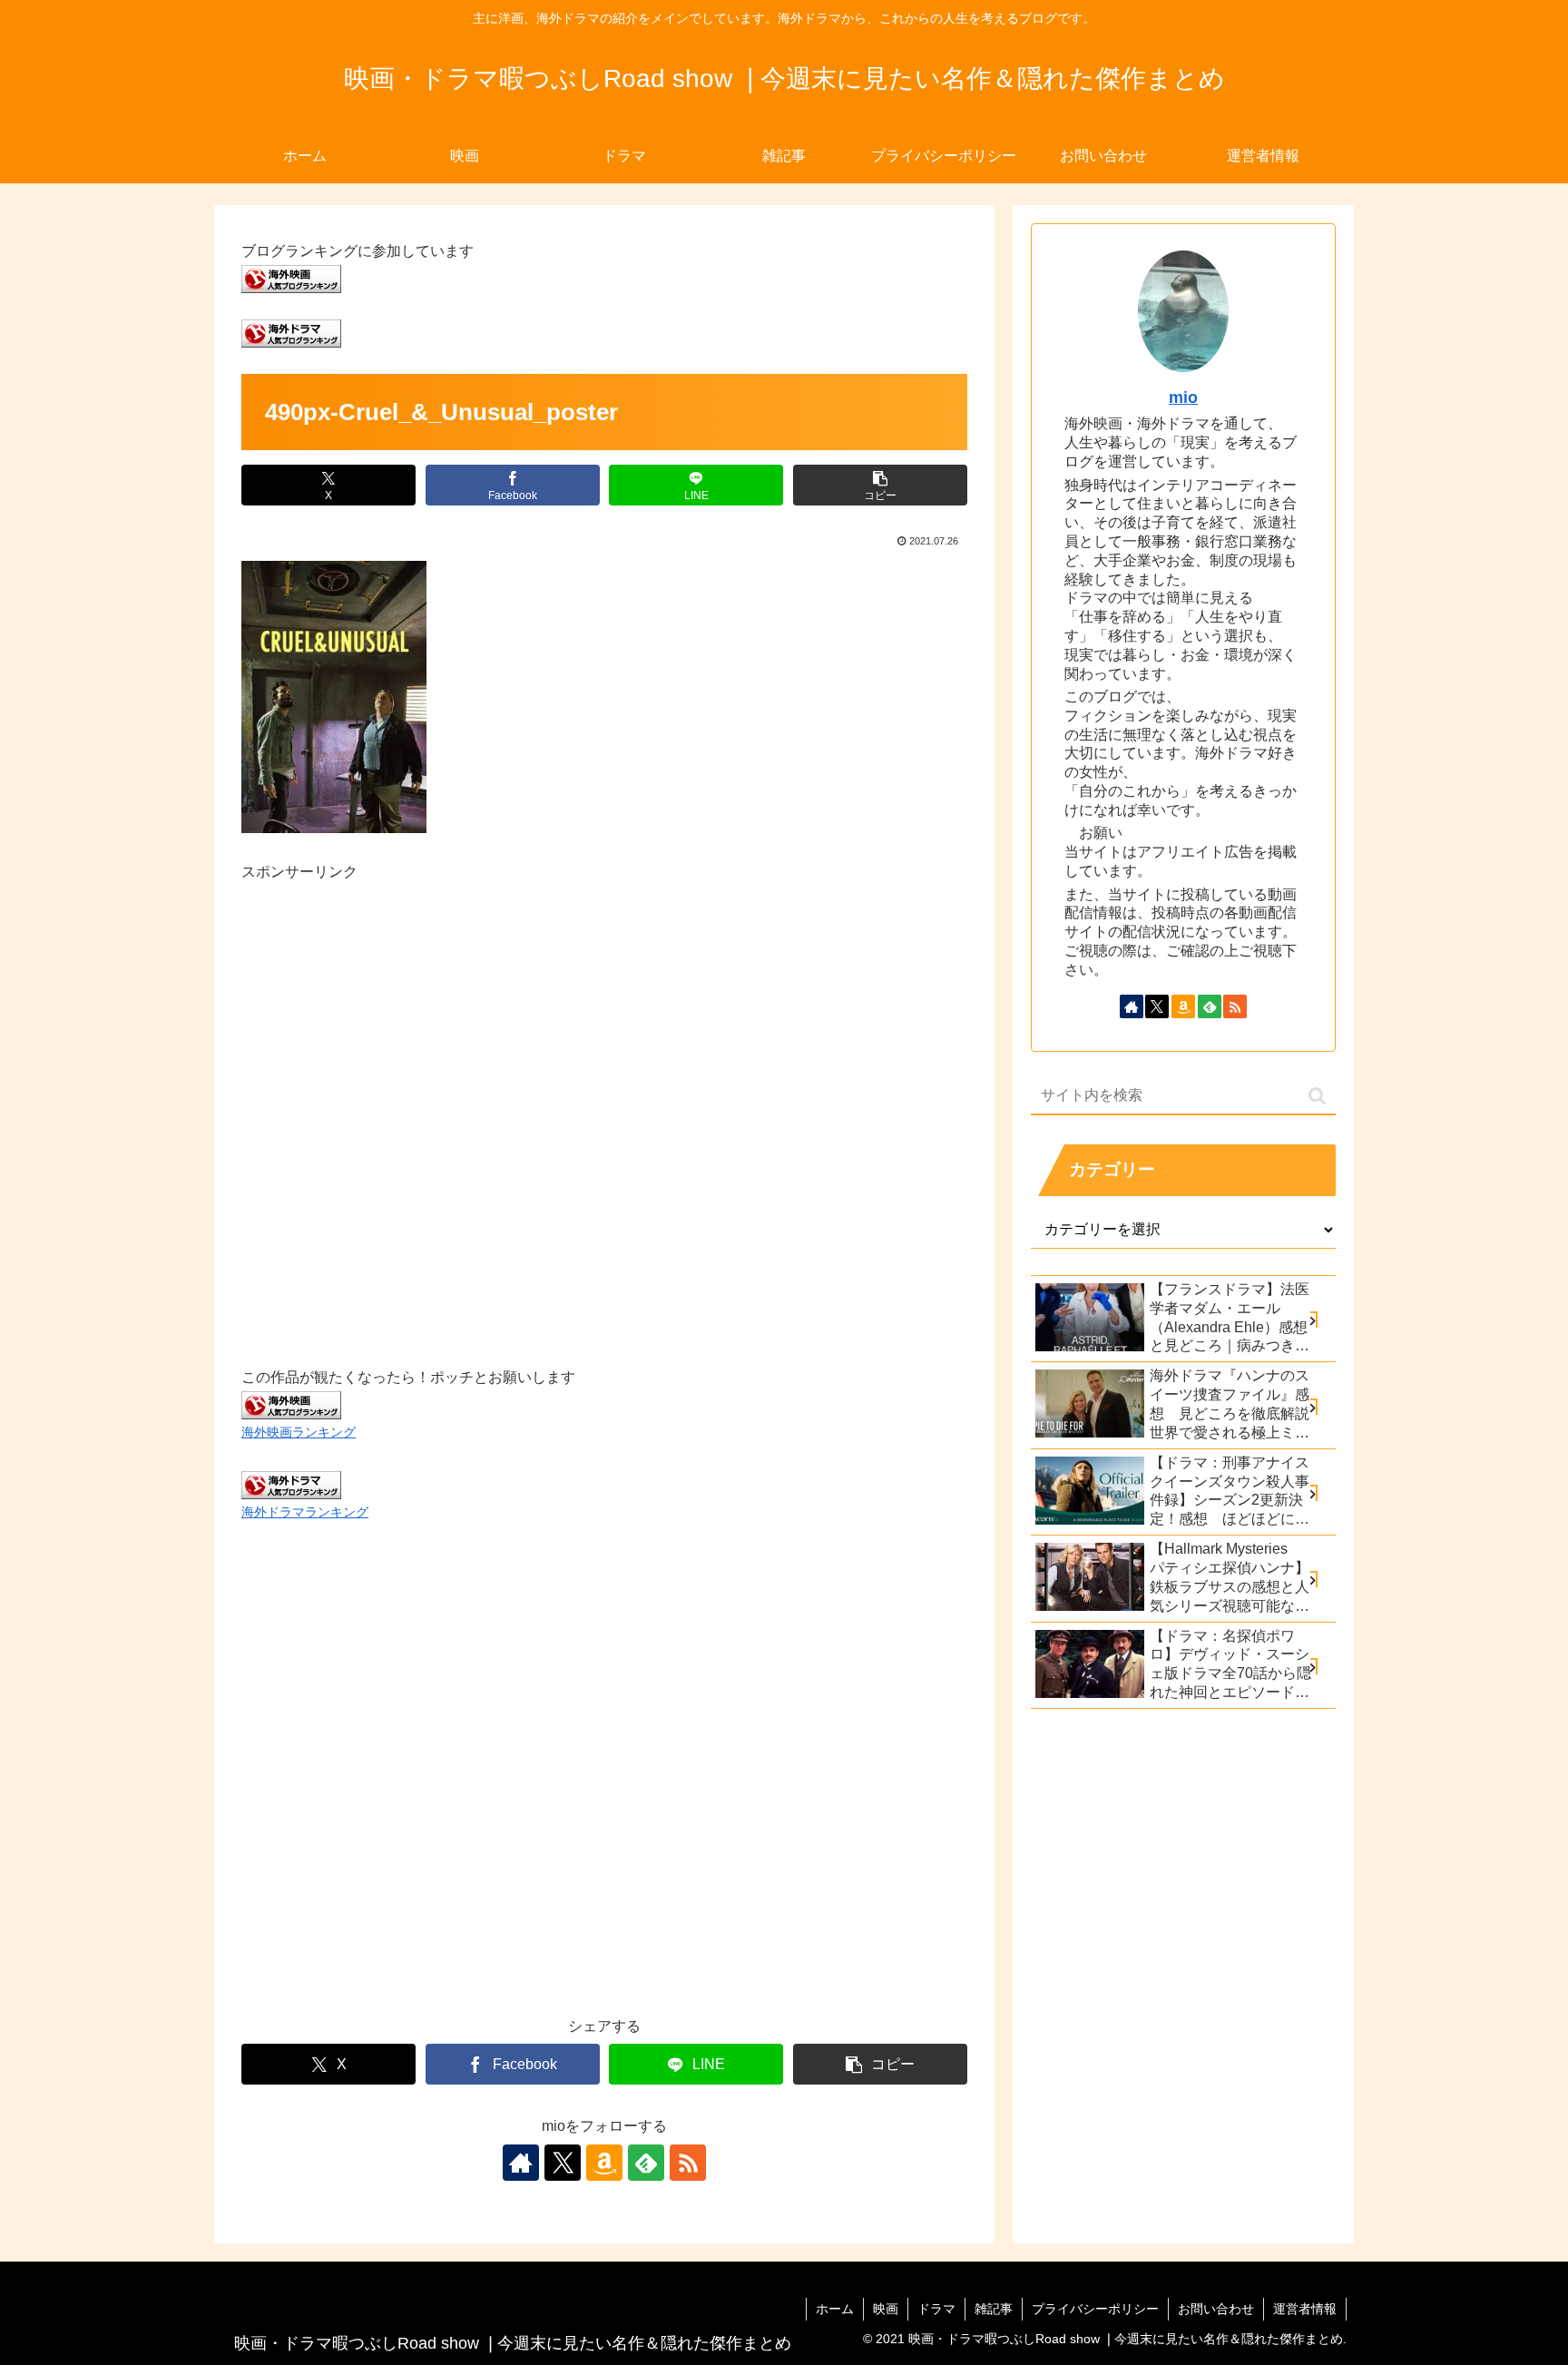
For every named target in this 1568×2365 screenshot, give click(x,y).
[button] (880, 485)
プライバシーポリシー (1095, 2309)
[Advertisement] (604, 1104)
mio (1183, 397)
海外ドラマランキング (305, 1512)
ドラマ (936, 2309)
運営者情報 (1305, 2309)
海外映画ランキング (299, 1432)
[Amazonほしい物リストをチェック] (604, 2163)
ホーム (835, 2309)
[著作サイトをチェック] (521, 2163)
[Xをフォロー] (563, 2163)
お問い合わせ (1216, 2309)
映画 (886, 2309)
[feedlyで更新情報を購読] (646, 2163)
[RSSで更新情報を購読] (688, 2163)
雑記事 (994, 2309)
